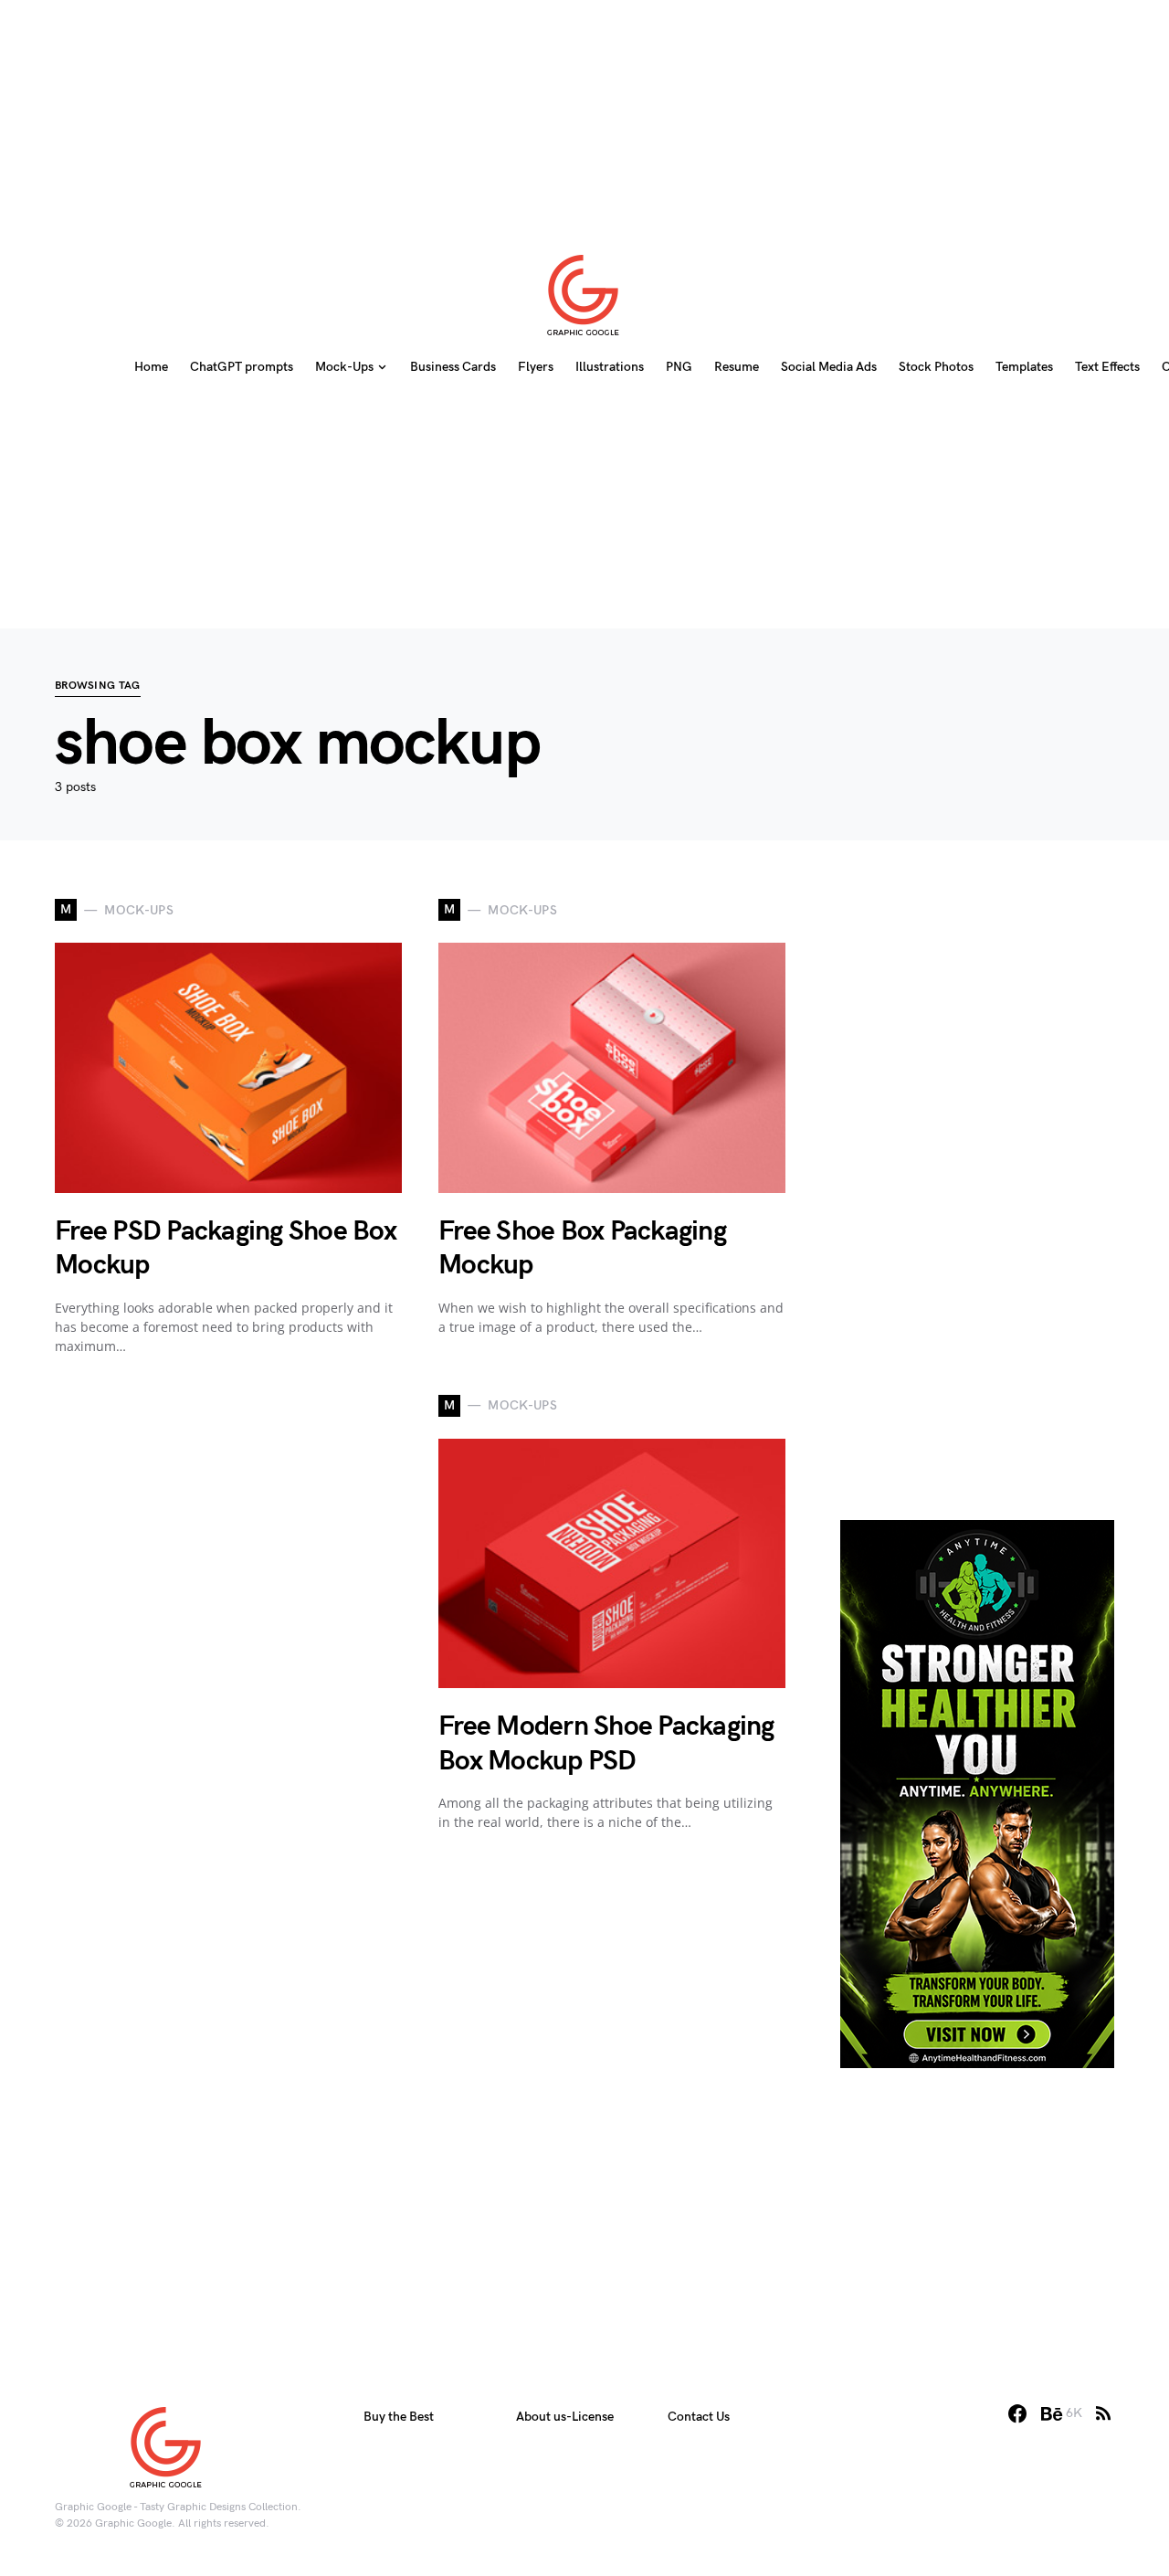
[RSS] (1103, 2413)
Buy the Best (399, 2417)
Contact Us (699, 2417)
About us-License (565, 2417)
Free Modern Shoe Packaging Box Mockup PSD (606, 1744)
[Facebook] (1017, 2413)
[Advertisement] (584, 114)
